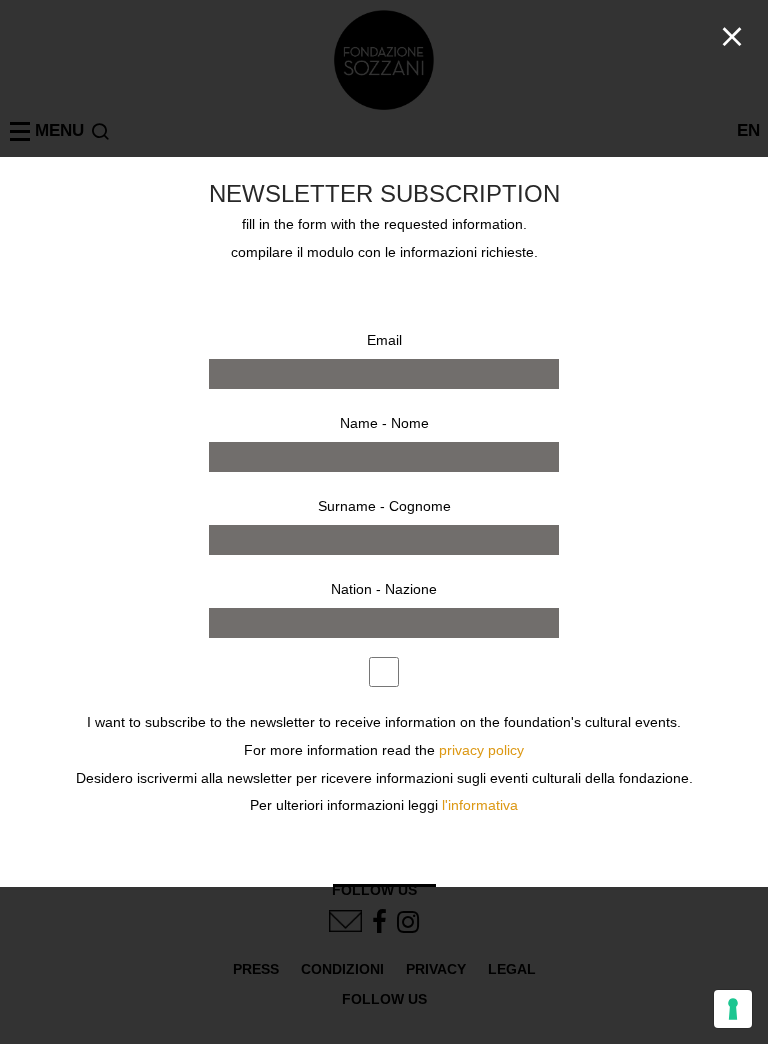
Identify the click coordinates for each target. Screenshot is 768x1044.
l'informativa (480, 805)
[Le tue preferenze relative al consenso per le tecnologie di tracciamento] (733, 1009)
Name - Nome (384, 423)
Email (384, 340)
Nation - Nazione (384, 589)
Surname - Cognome (384, 506)
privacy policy (481, 750)
